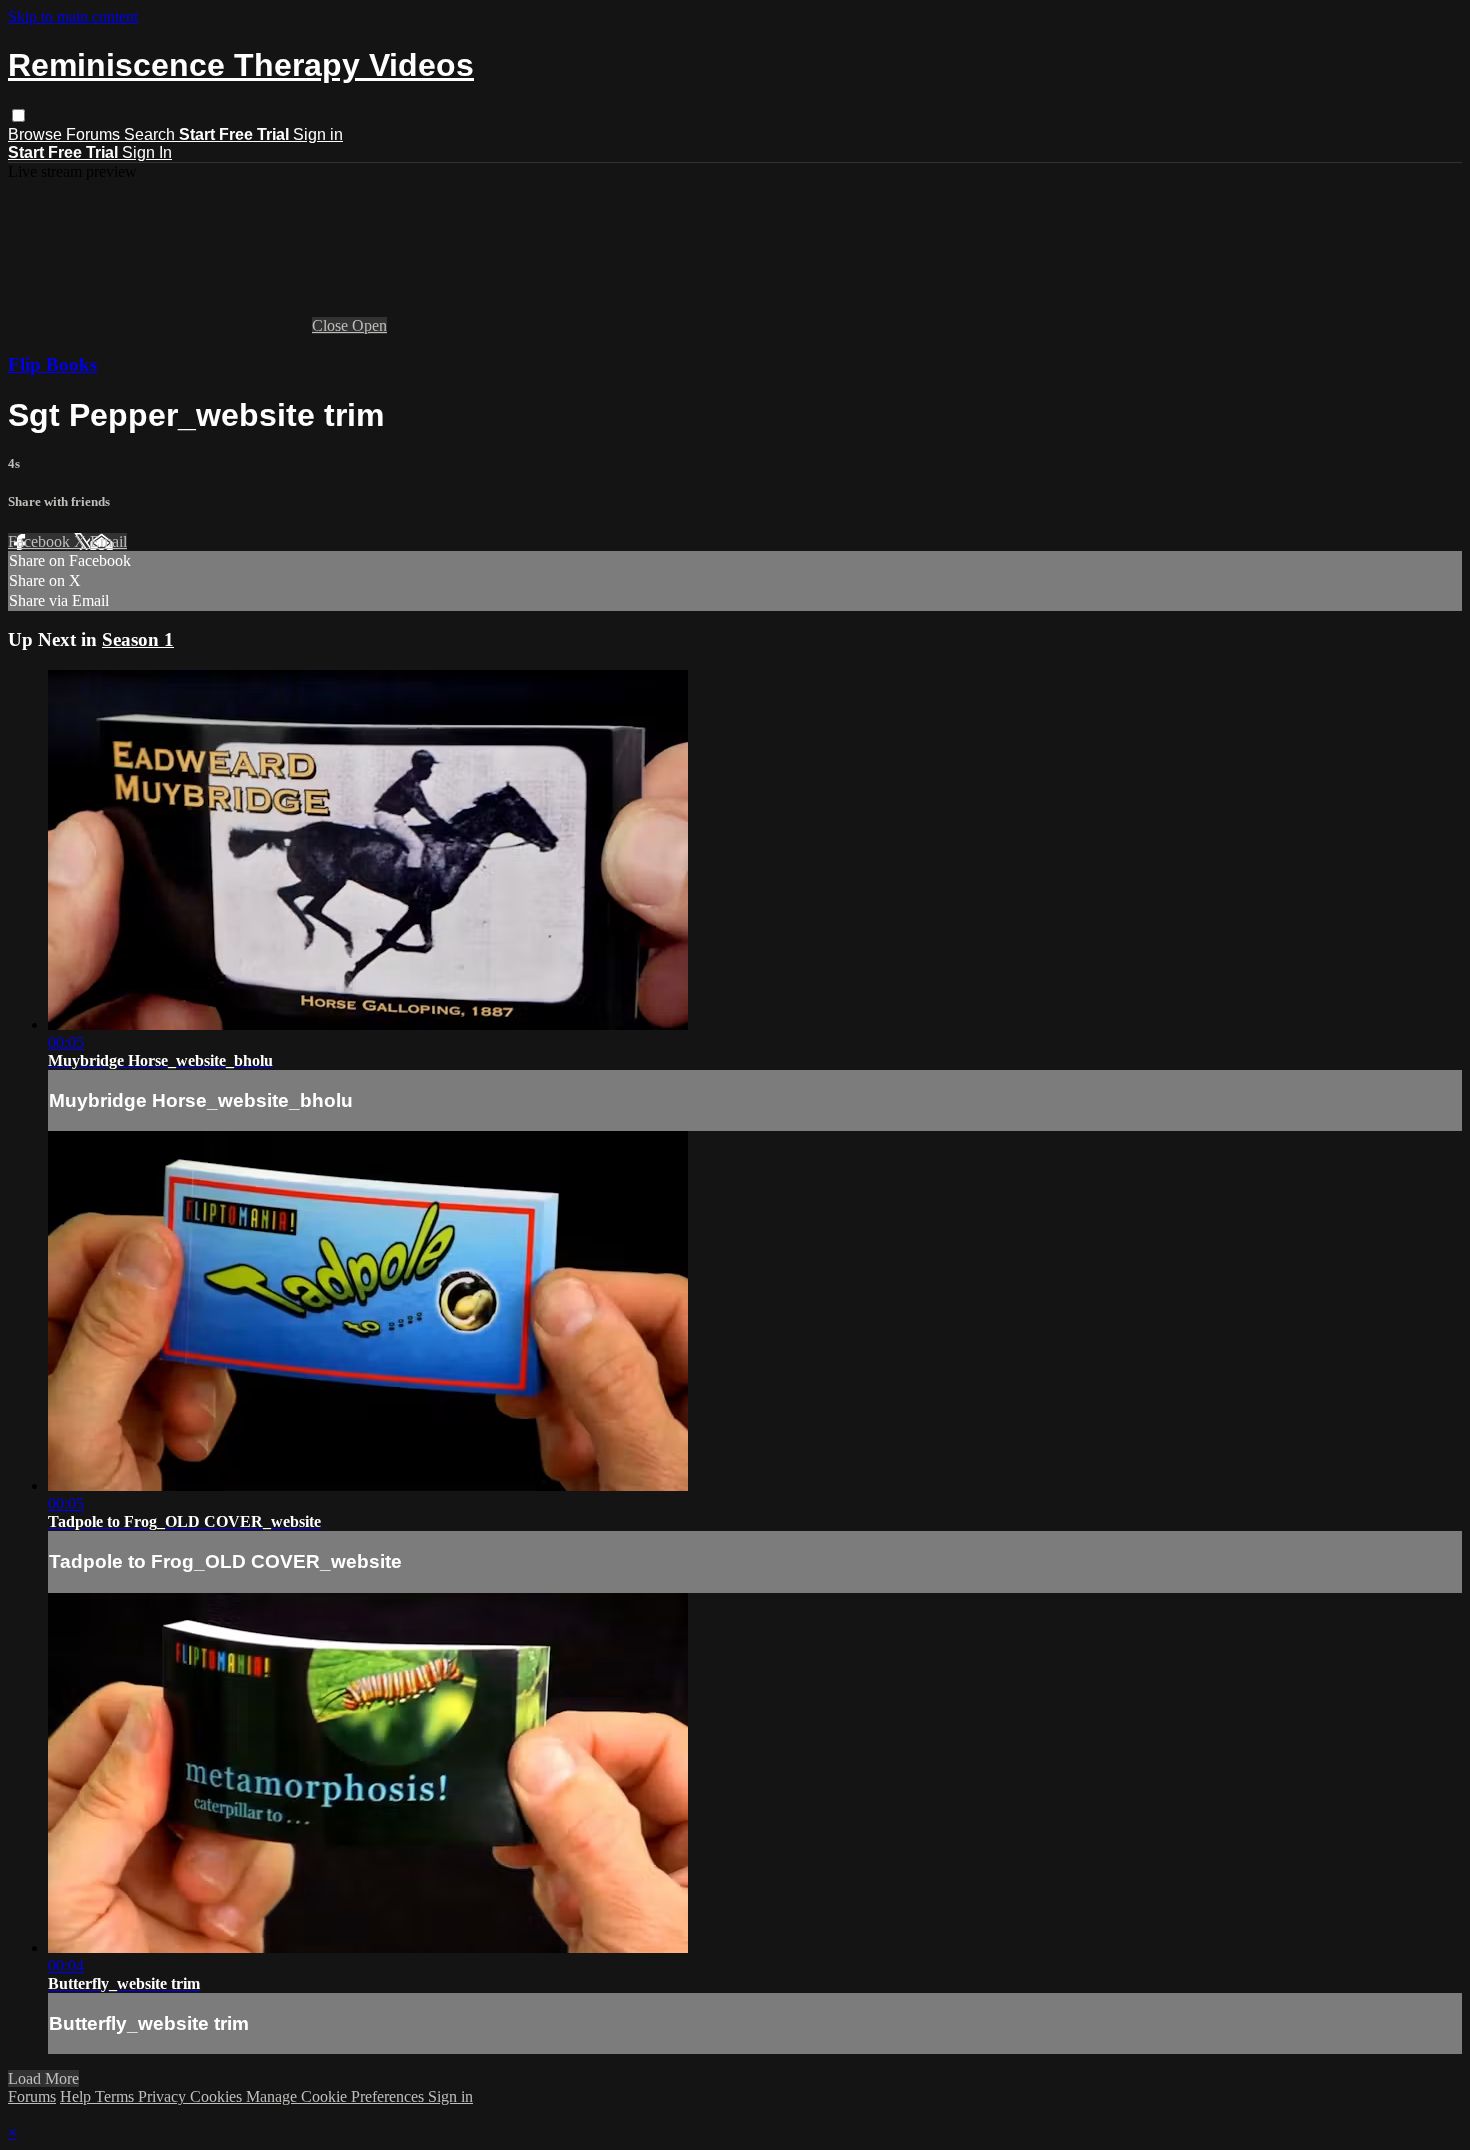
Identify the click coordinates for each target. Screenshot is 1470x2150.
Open (369, 325)
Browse (37, 134)
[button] (18, 115)
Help (77, 2096)
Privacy (164, 2096)
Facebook (41, 541)
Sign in (318, 134)
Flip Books (52, 364)
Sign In (147, 152)
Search (151, 134)
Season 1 (138, 639)
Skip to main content (73, 16)
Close (332, 325)
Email (108, 541)
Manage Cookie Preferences (337, 2096)
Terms (116, 2096)
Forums (95, 134)
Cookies (218, 2096)
